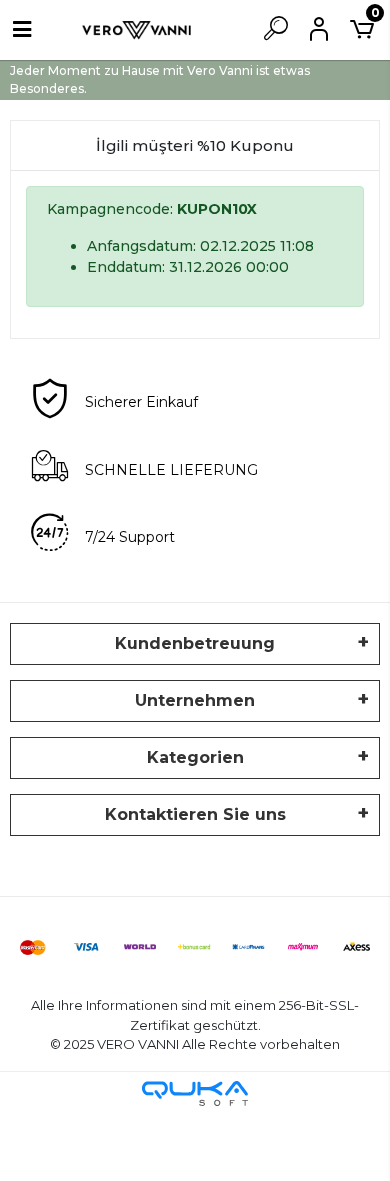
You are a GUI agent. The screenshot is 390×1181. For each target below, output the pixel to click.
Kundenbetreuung (195, 643)
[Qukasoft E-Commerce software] (195, 1093)
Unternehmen (195, 700)
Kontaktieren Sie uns (195, 814)
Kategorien (195, 757)
